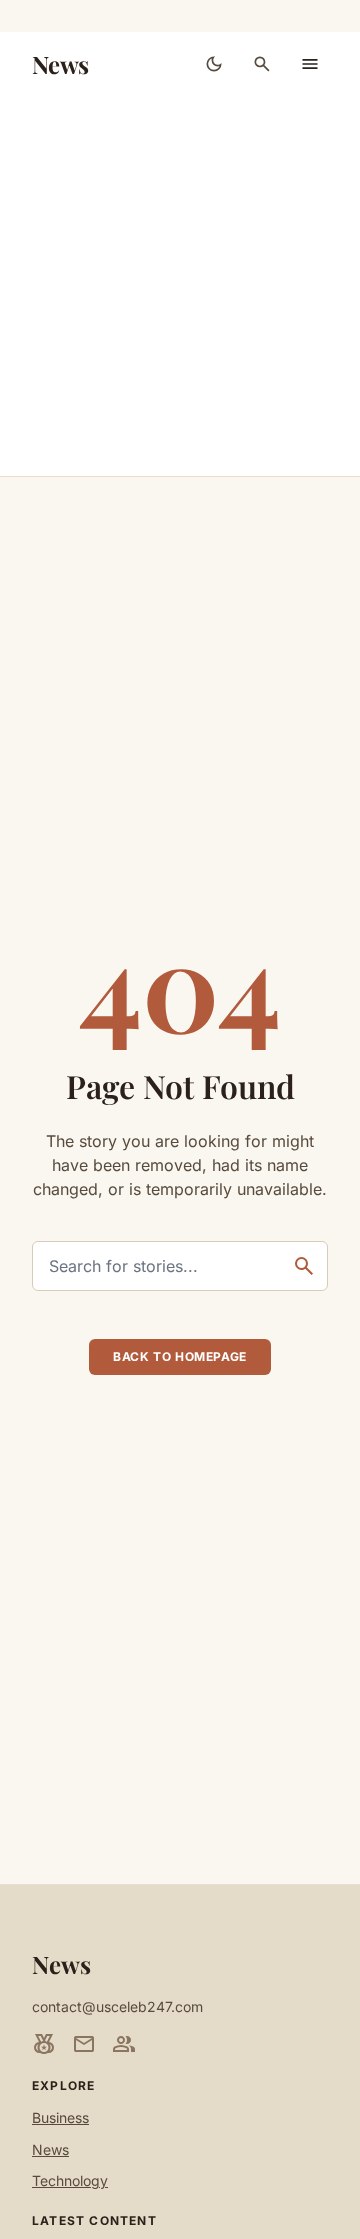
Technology (70, 2180)
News (60, 64)
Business (60, 2117)
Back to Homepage (180, 1356)
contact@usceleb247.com (117, 2006)
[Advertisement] (180, 286)
